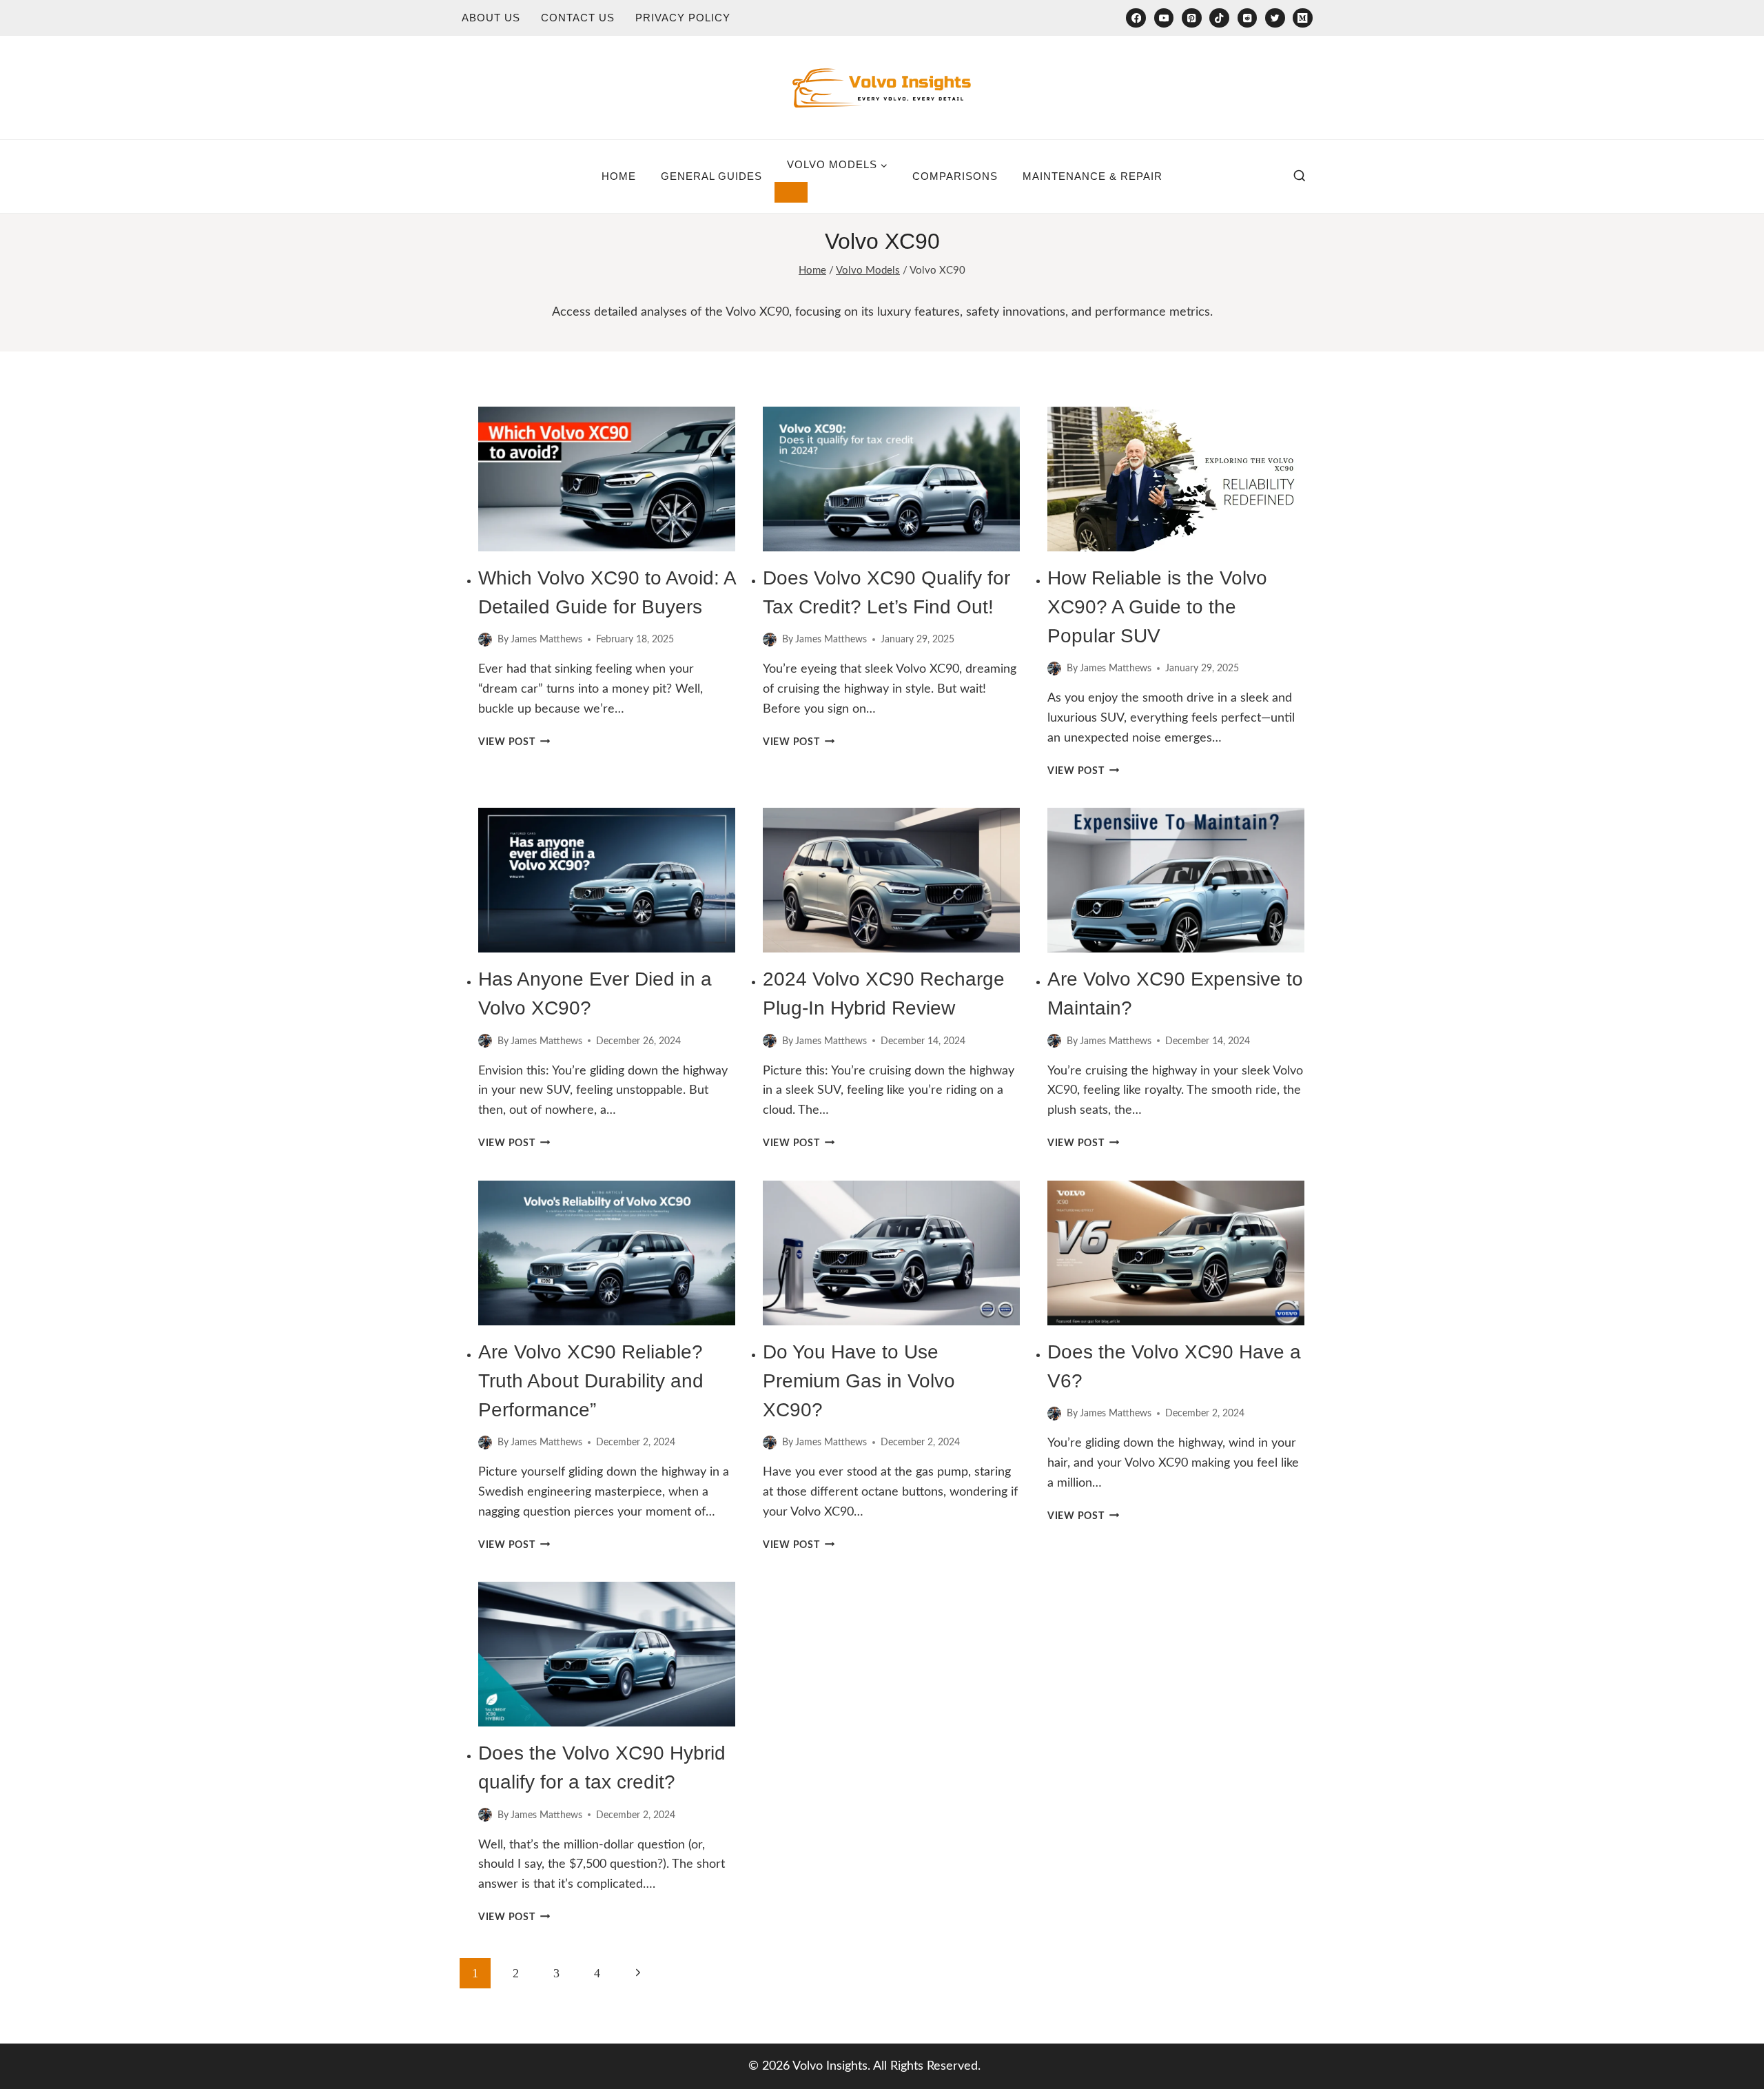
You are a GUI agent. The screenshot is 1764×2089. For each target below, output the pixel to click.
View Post (514, 742)
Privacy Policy (683, 18)
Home (619, 176)
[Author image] (485, 640)
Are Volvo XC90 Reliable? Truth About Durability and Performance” (591, 1381)
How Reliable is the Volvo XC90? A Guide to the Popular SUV (1157, 607)
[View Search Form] (1300, 176)
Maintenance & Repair (1093, 176)
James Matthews (546, 639)
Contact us (578, 18)
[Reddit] (1248, 18)
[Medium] (1303, 18)
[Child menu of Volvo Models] (791, 192)
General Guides (711, 176)
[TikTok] (1219, 18)
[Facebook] (1136, 18)
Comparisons (955, 176)
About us (491, 18)
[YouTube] (1164, 18)
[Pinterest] (1192, 18)
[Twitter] (1275, 18)
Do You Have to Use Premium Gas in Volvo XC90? (859, 1381)
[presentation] (607, 479)
